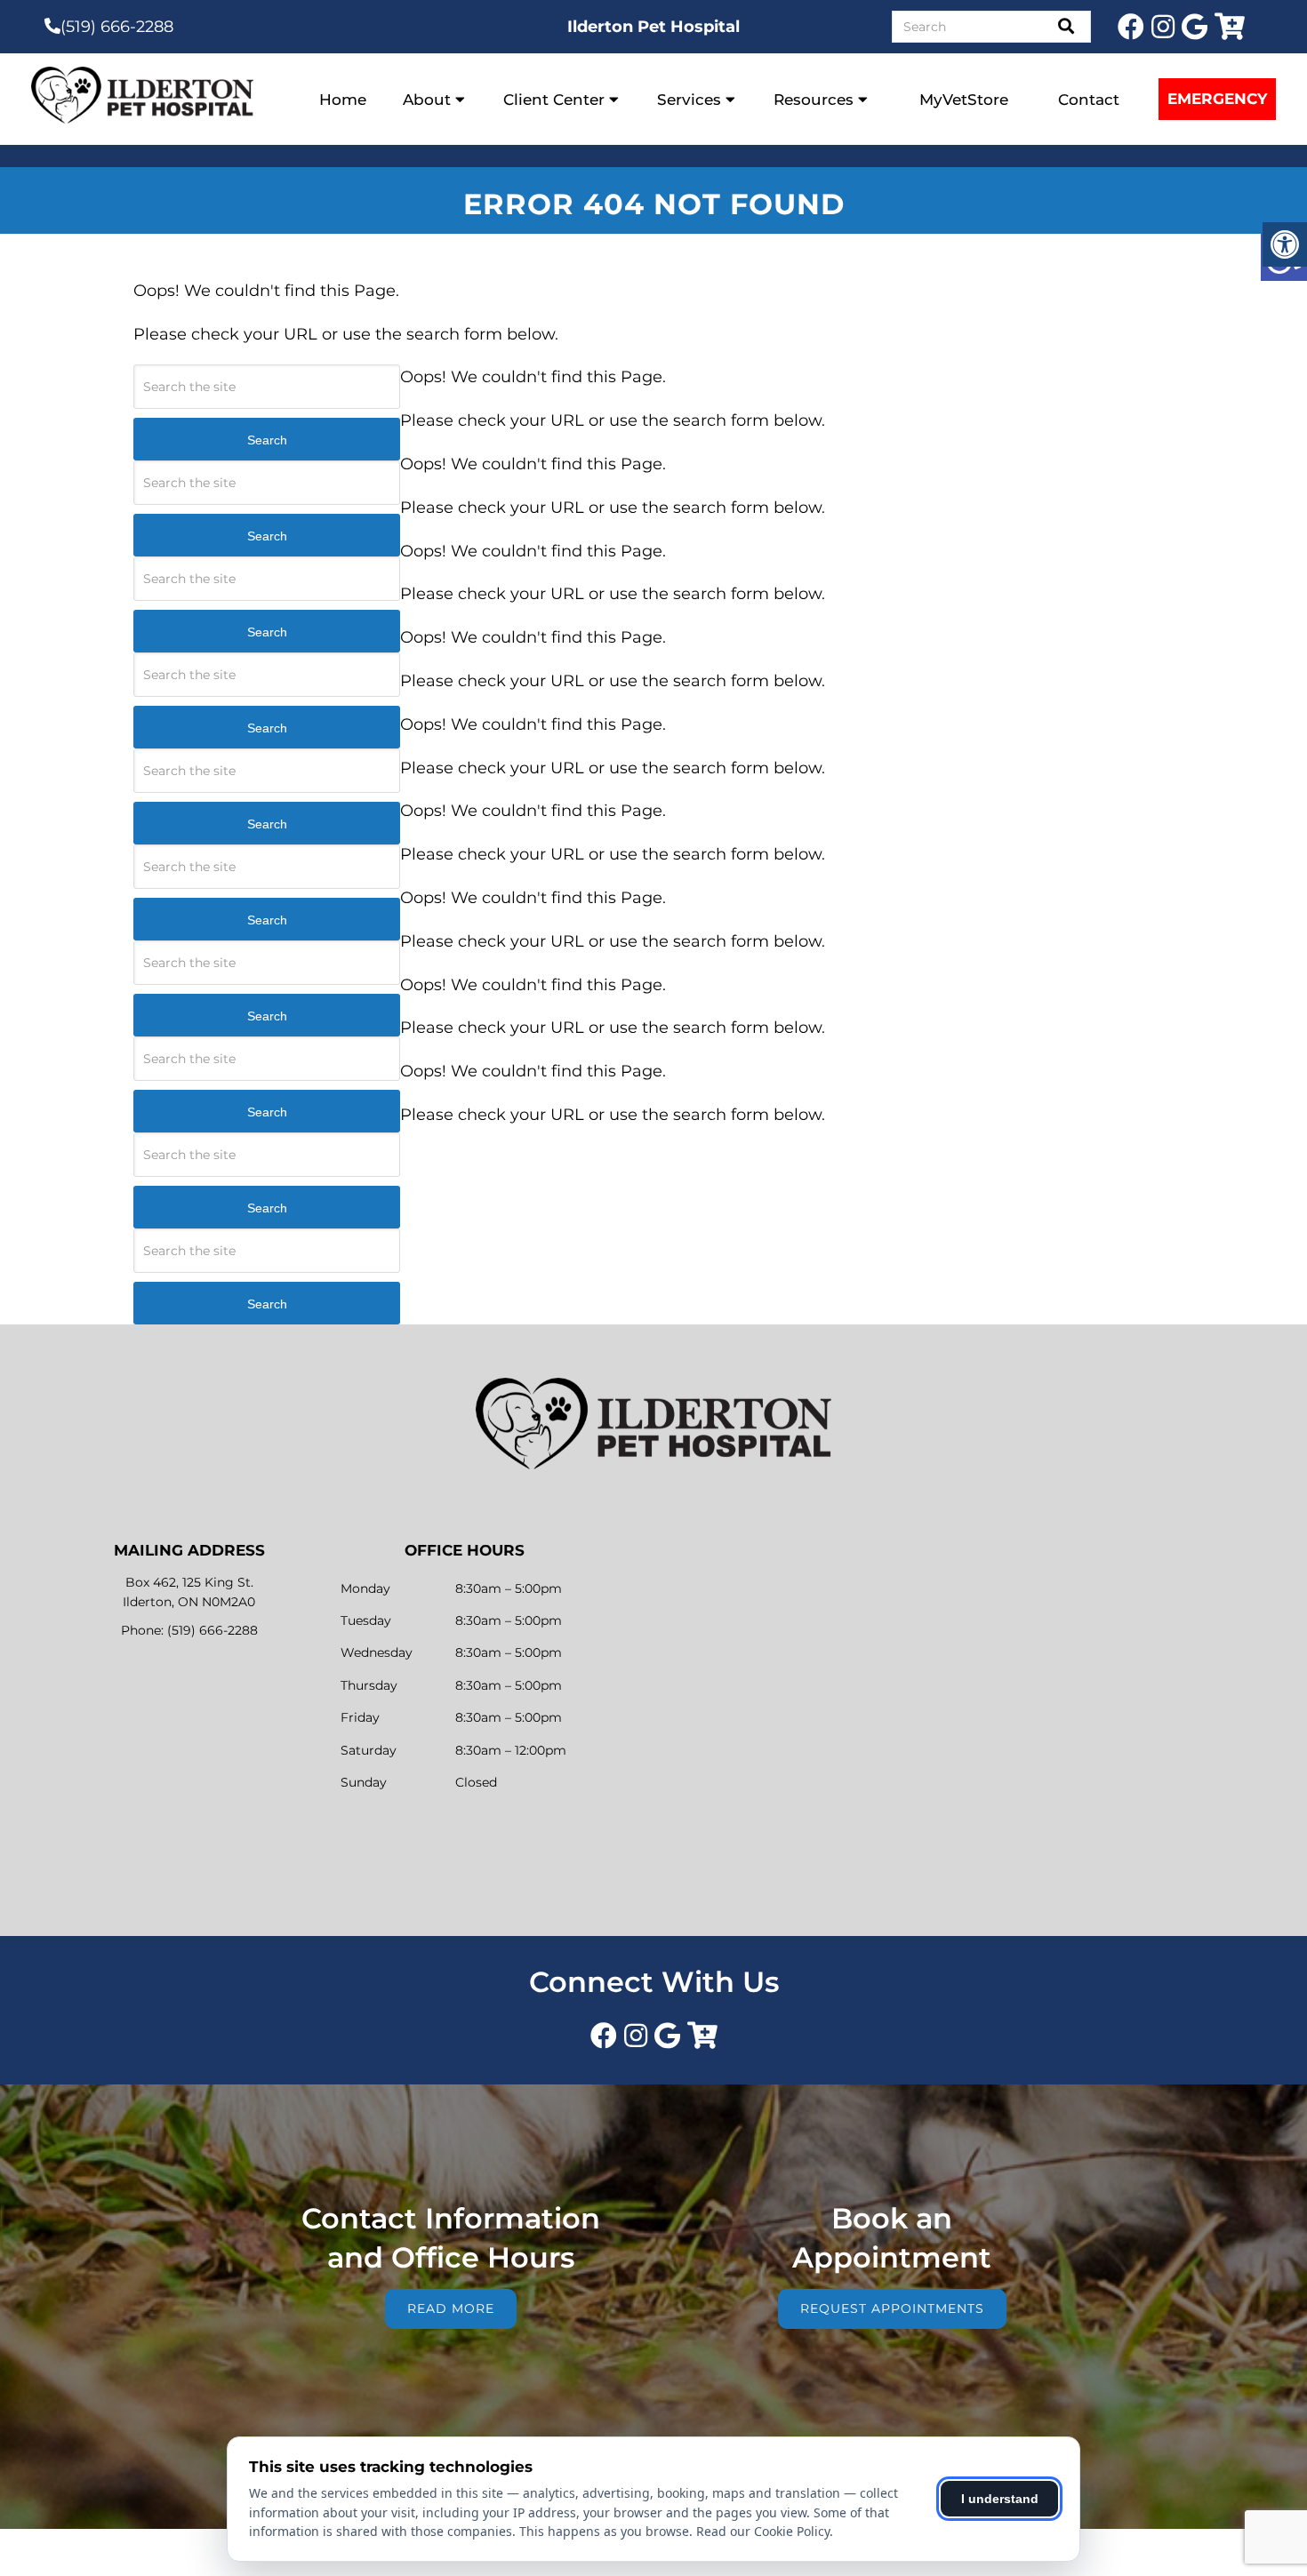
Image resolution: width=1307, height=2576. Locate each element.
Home (343, 100)
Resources (814, 100)
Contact (1089, 100)
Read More (451, 2308)
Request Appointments (892, 2308)
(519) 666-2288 (117, 27)
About (427, 100)
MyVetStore (964, 100)
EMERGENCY (1217, 99)
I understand (1000, 2499)
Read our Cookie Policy (763, 2531)
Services (689, 100)
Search (267, 440)
